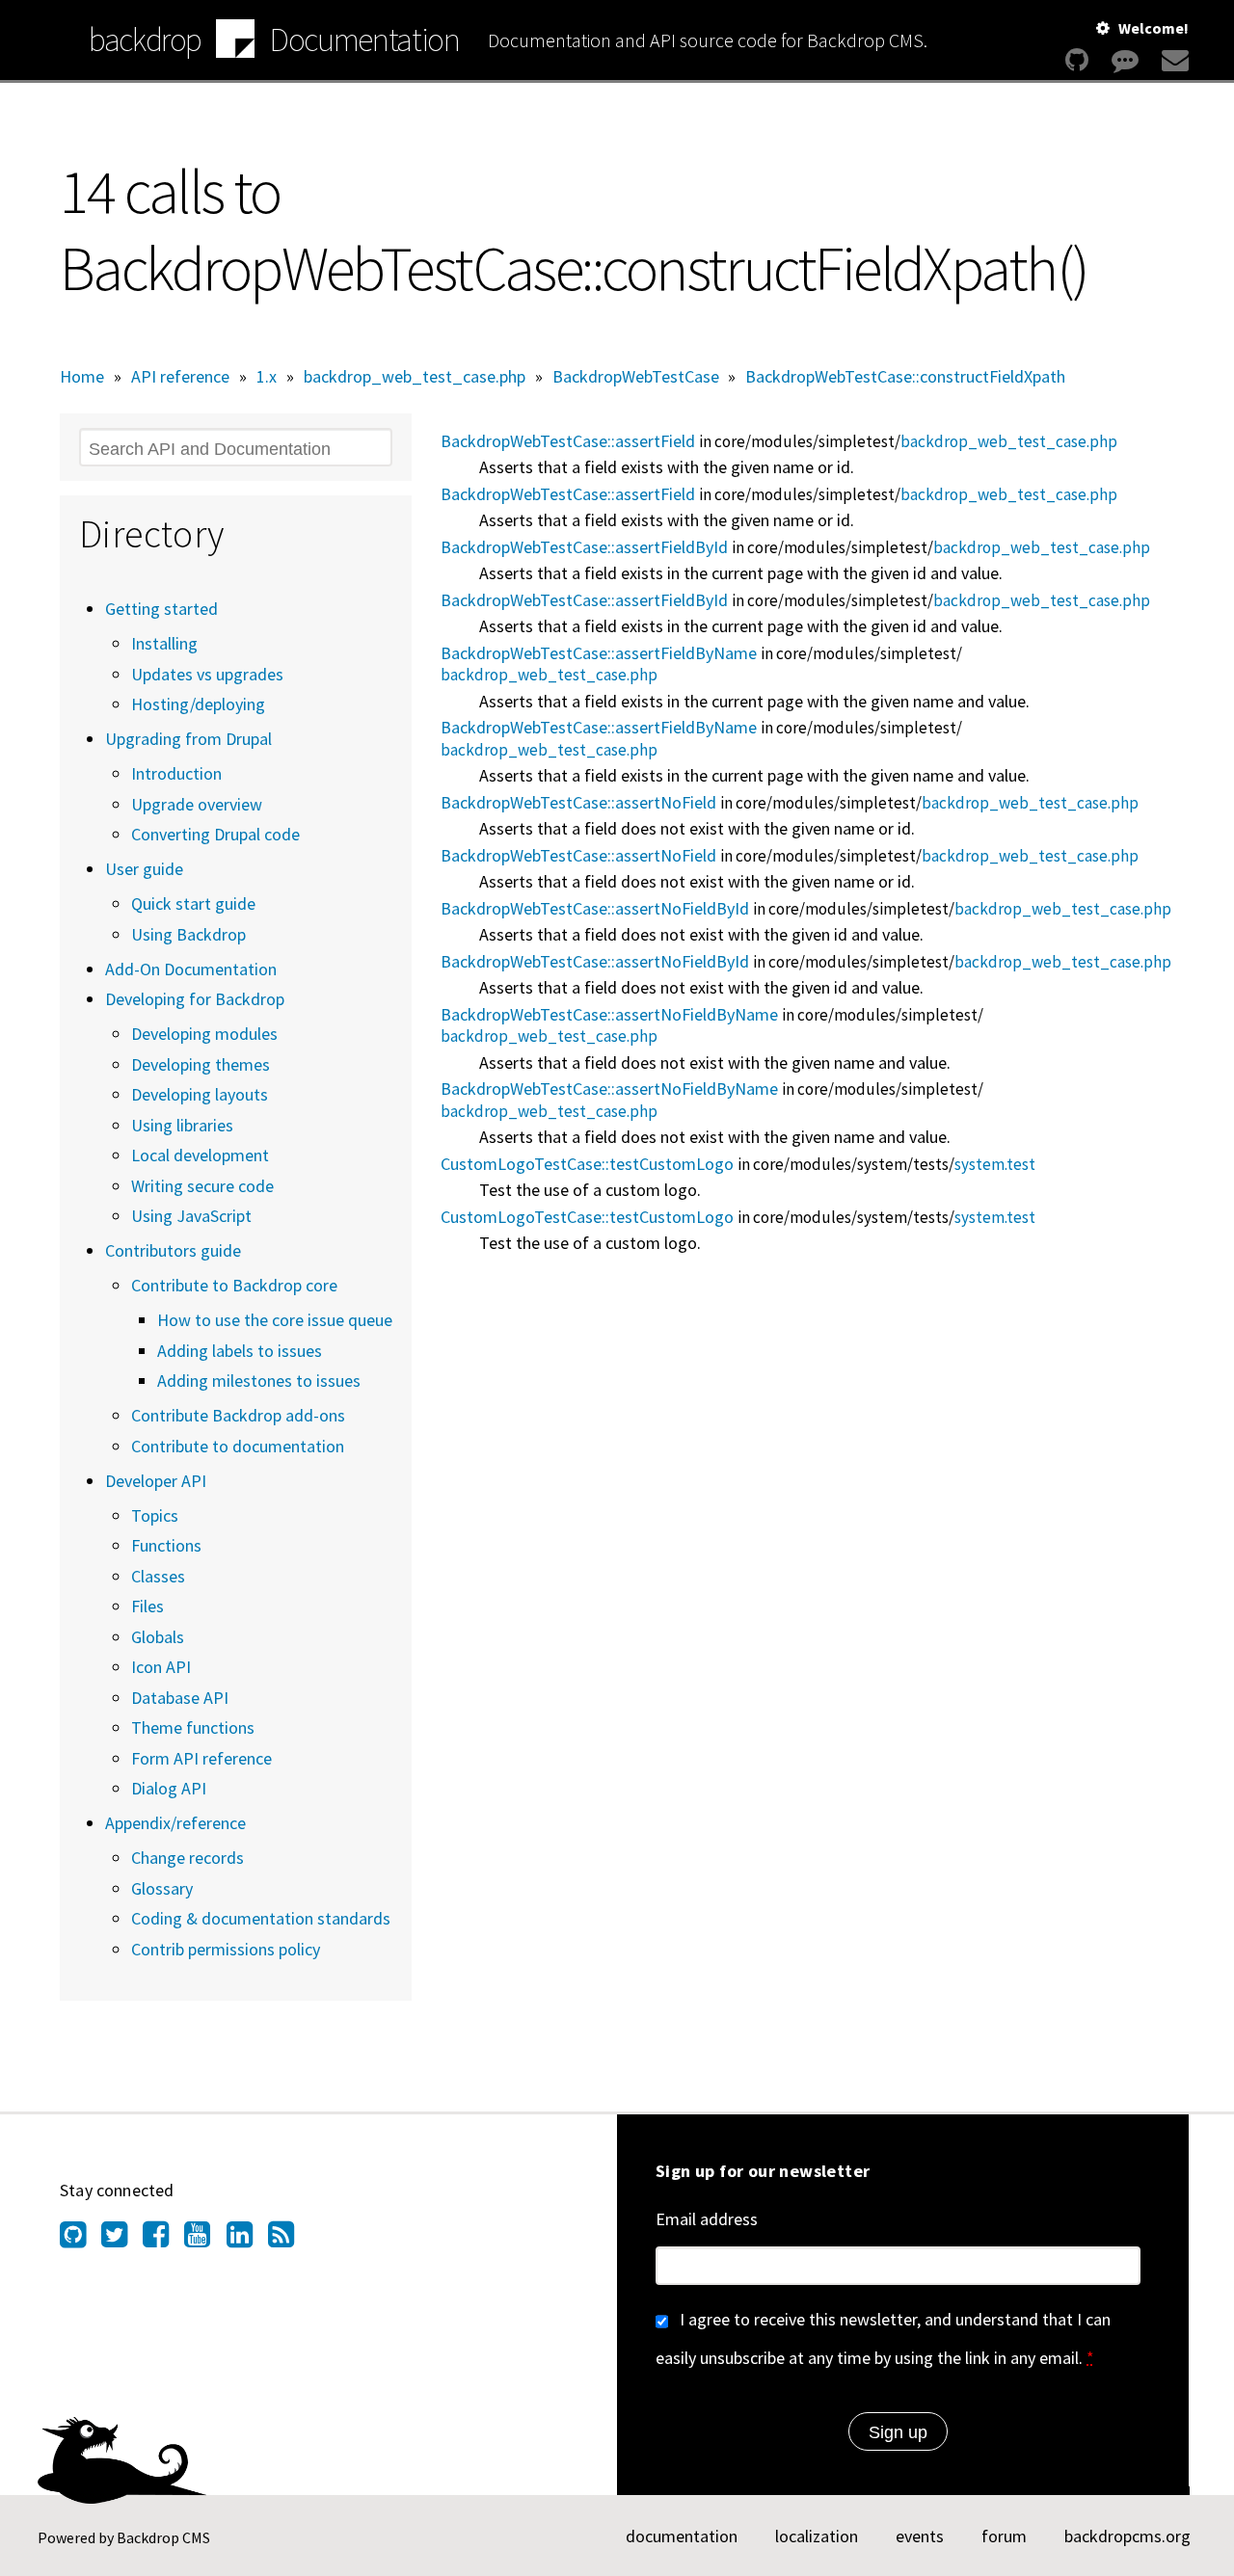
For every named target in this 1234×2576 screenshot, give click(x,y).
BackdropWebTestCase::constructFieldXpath (905, 376)
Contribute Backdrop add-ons (238, 1415)
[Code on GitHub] (1077, 60)
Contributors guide (173, 1250)
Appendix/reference (175, 1823)
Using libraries (182, 1125)
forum (1004, 2536)
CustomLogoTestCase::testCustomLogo (587, 1164)
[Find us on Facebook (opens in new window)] (163, 2240)
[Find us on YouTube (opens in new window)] (205, 2240)
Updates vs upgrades (207, 674)
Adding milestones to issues (259, 1381)
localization (817, 2536)
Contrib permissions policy (226, 1949)
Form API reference (201, 1758)
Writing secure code (202, 1186)
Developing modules (204, 1034)
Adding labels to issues (240, 1351)
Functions (166, 1545)
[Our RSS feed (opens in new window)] (289, 2240)
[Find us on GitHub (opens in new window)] (80, 2240)
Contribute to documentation (238, 1446)
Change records (188, 1858)
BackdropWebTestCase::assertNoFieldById (595, 908)
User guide (144, 869)
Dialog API (169, 1788)
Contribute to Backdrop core (234, 1285)
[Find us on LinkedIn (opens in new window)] (247, 2240)
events (920, 2536)
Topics (155, 1515)
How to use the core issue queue (275, 1320)
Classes (158, 1576)
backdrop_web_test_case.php (415, 376)
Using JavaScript (191, 1216)
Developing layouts (200, 1094)
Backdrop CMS (163, 2537)
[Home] (235, 41)
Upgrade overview (197, 804)
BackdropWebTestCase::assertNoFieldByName (609, 1014)
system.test (995, 1164)
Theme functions (193, 1727)
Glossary (162, 1888)
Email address (707, 2219)
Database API (180, 1698)
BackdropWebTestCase (636, 376)
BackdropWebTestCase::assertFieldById (584, 547)
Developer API (156, 1481)
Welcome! (1154, 28)
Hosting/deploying (198, 704)
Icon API (161, 1667)
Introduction (176, 773)
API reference (180, 376)
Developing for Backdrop (195, 999)
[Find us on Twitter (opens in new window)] (122, 2240)
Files (148, 1606)
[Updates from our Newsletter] (1173, 60)
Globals (158, 1637)
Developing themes (201, 1064)
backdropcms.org (1127, 2536)
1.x (267, 376)
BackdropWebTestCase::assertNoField (578, 802)
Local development (200, 1155)
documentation (682, 2536)
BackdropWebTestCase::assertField (568, 441)
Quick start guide (193, 903)
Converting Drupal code (215, 834)
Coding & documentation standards (261, 1918)
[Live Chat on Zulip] (1125, 60)
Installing (164, 643)
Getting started (161, 609)
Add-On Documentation (191, 969)
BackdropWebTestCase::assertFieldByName (599, 653)
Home (82, 376)
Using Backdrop (188, 934)
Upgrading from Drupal (188, 739)
